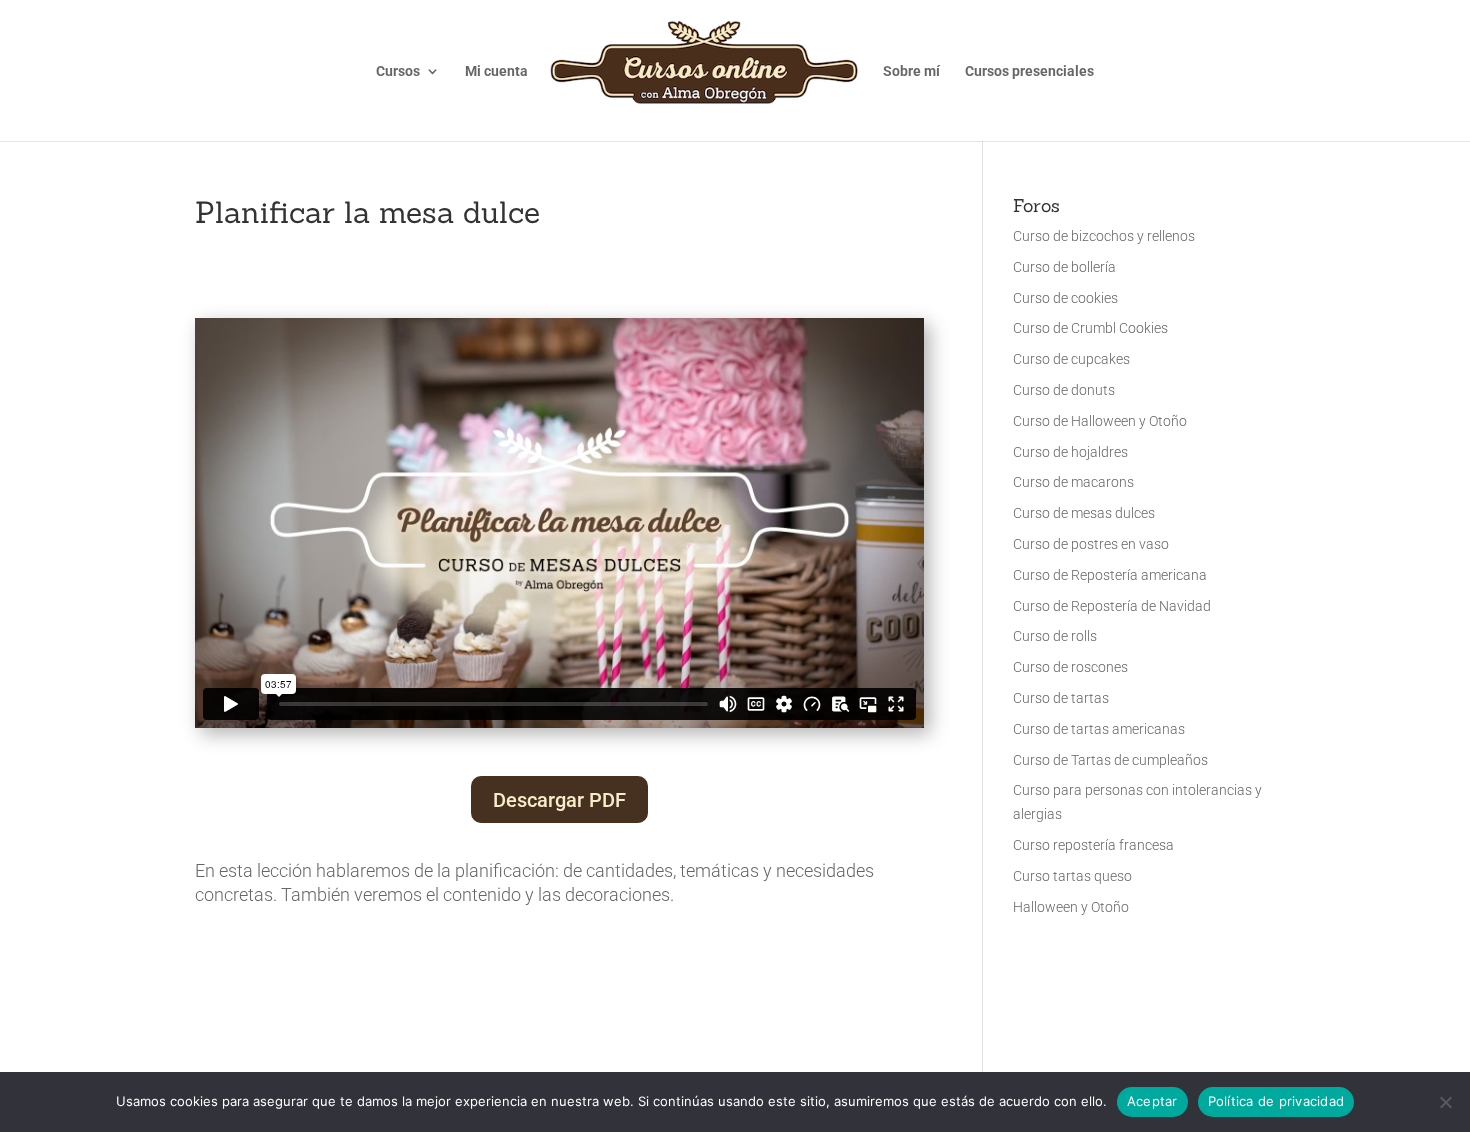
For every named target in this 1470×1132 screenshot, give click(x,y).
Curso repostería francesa (1093, 845)
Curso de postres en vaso (1091, 544)
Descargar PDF (559, 800)
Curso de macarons (1073, 482)
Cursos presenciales (1029, 71)
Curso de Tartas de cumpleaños (1110, 760)
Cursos (398, 71)
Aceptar (1152, 1101)
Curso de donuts (1064, 390)
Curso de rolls (1055, 636)
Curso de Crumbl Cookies (1090, 328)
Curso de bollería (1064, 267)
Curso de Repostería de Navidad (1112, 606)
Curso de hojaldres (1070, 452)
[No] (1445, 1102)
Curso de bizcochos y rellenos (1104, 236)
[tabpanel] (559, 612)
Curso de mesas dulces (1084, 513)
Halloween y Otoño (1071, 907)
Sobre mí (911, 71)
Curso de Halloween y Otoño (1100, 421)
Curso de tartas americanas (1099, 729)
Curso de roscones (1070, 667)
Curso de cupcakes (1071, 359)
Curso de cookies (1065, 298)
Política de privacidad (1276, 1101)
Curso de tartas (1061, 698)
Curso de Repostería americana (1110, 575)
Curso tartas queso (1072, 876)
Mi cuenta (496, 71)
